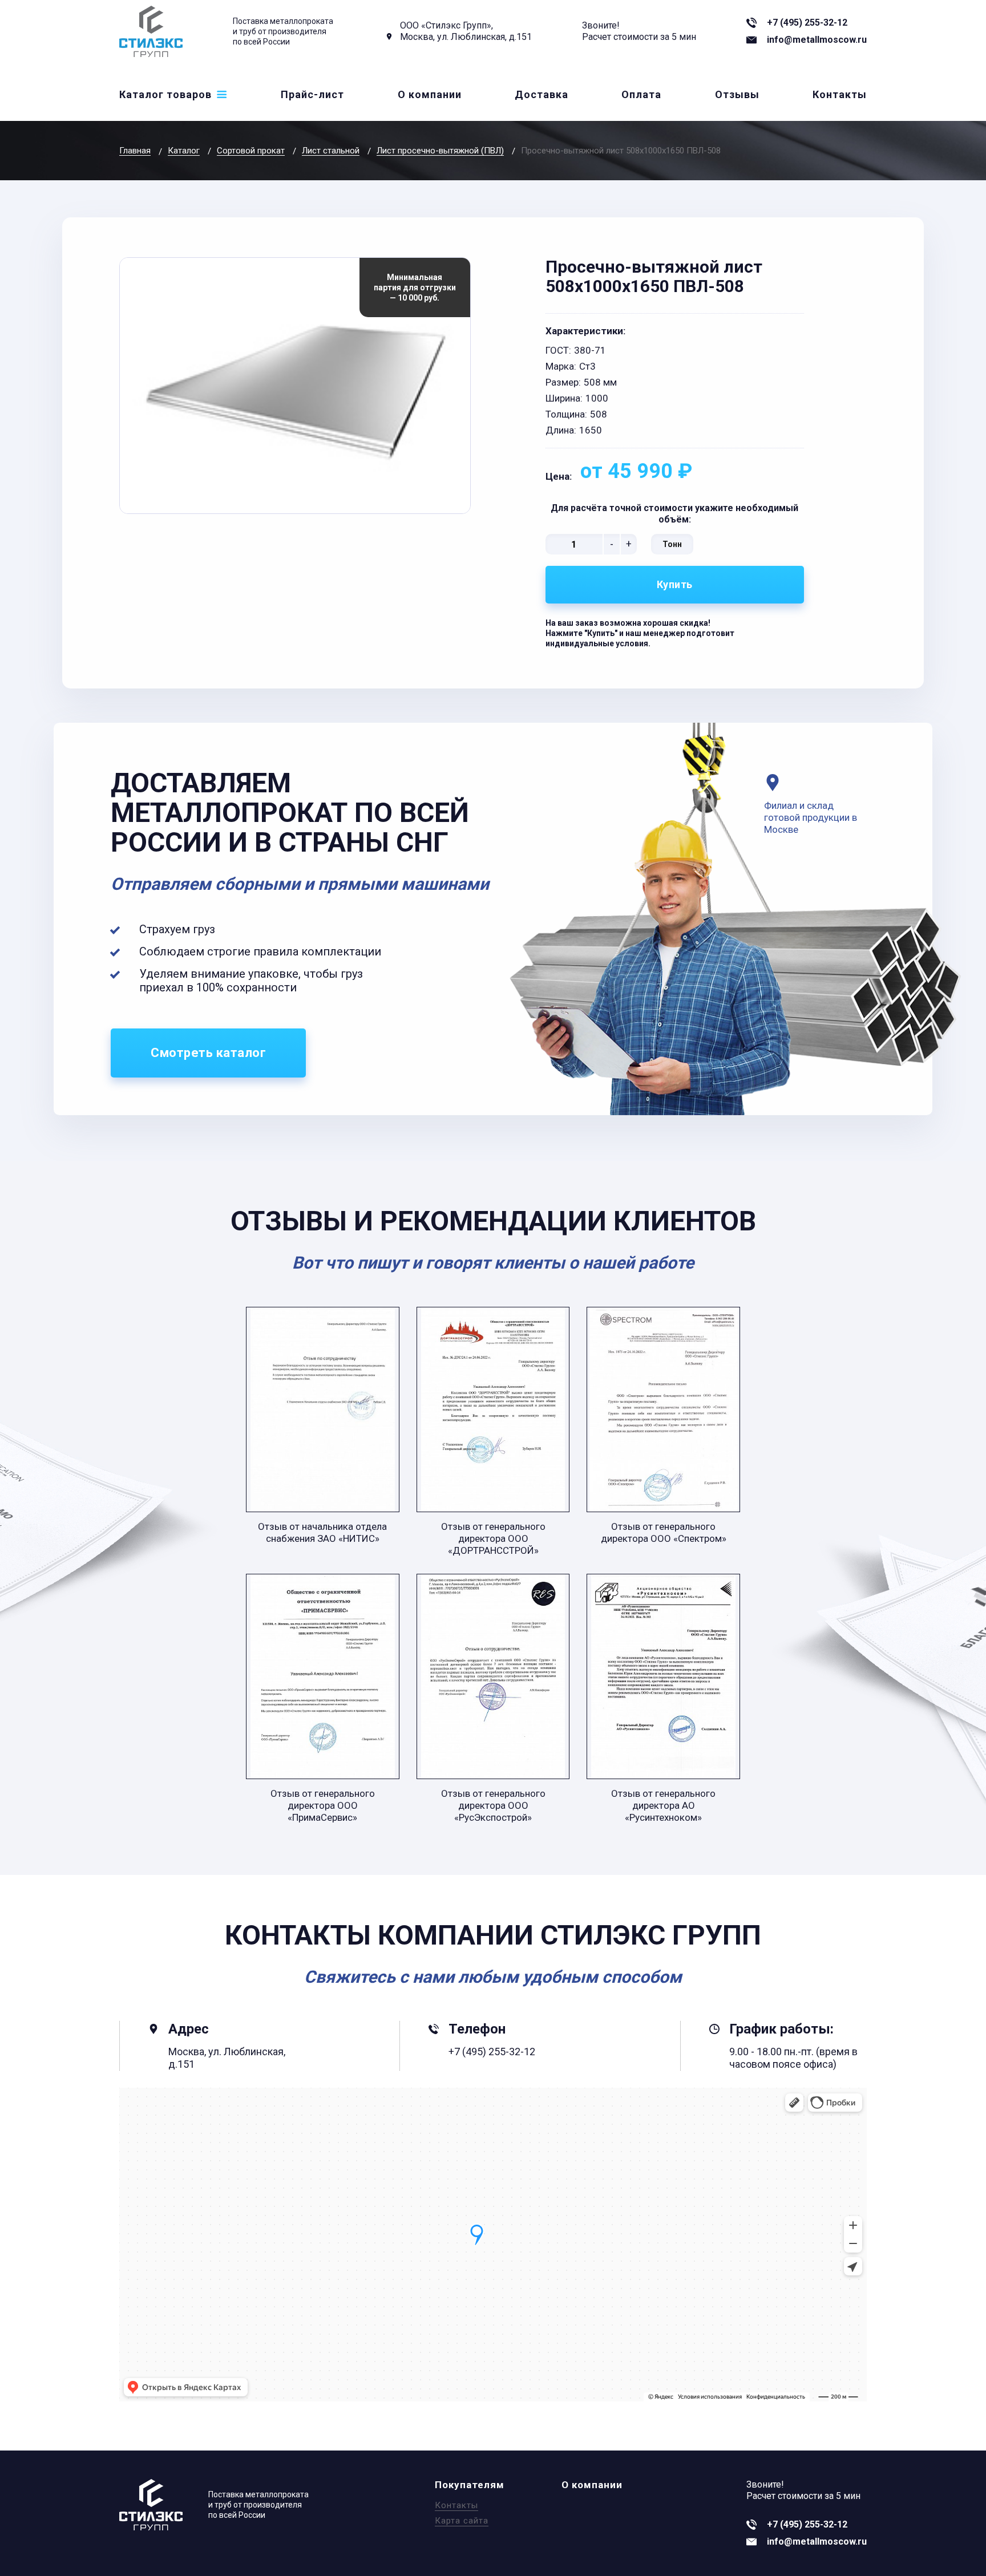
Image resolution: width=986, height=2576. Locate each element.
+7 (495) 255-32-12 (807, 23)
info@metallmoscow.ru (817, 40)
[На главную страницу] (151, 31)
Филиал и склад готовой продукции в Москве (811, 817)
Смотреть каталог (208, 1053)
